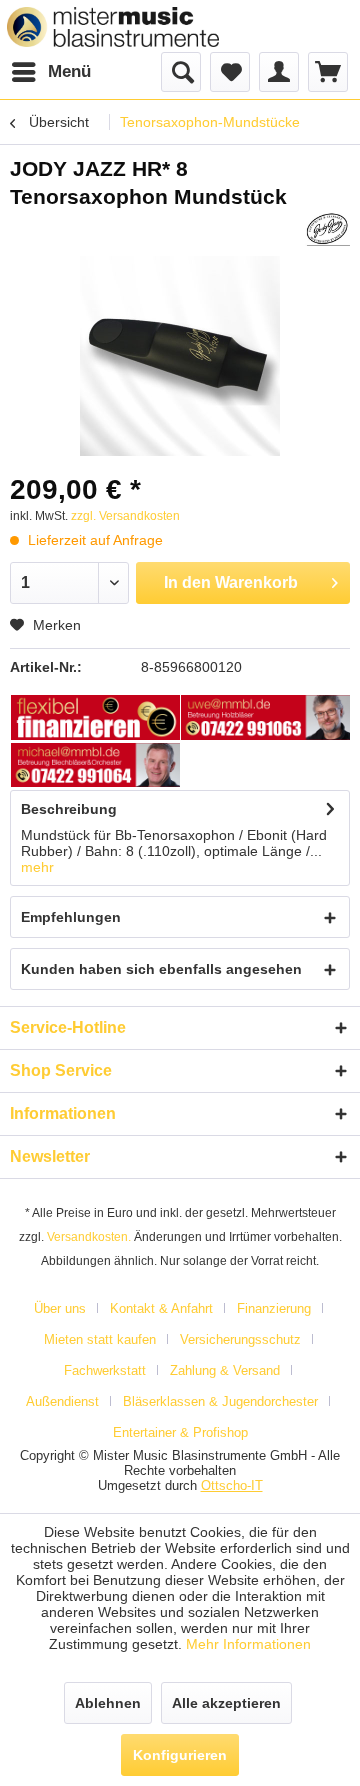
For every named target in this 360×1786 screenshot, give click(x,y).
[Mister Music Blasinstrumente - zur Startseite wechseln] (113, 27)
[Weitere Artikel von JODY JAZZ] (328, 228)
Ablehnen (108, 1703)
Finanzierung (274, 1308)
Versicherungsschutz (240, 1339)
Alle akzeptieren (226, 1703)
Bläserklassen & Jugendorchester (220, 1401)
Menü (69, 71)
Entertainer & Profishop (180, 1432)
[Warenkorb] (328, 72)
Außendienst (62, 1401)
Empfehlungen (71, 917)
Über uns (60, 1308)
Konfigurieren (180, 1755)
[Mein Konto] (279, 72)
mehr (37, 867)
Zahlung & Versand (225, 1370)
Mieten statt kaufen (100, 1339)
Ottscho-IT (232, 1485)
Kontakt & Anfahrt (161, 1308)
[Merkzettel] (230, 72)
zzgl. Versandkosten (125, 516)
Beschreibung (69, 809)
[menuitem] (50, 72)
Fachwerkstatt (105, 1370)
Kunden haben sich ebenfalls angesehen (161, 969)
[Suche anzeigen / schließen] (181, 72)
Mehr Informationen (248, 1644)
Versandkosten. (89, 1237)
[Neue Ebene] (96, 719)
